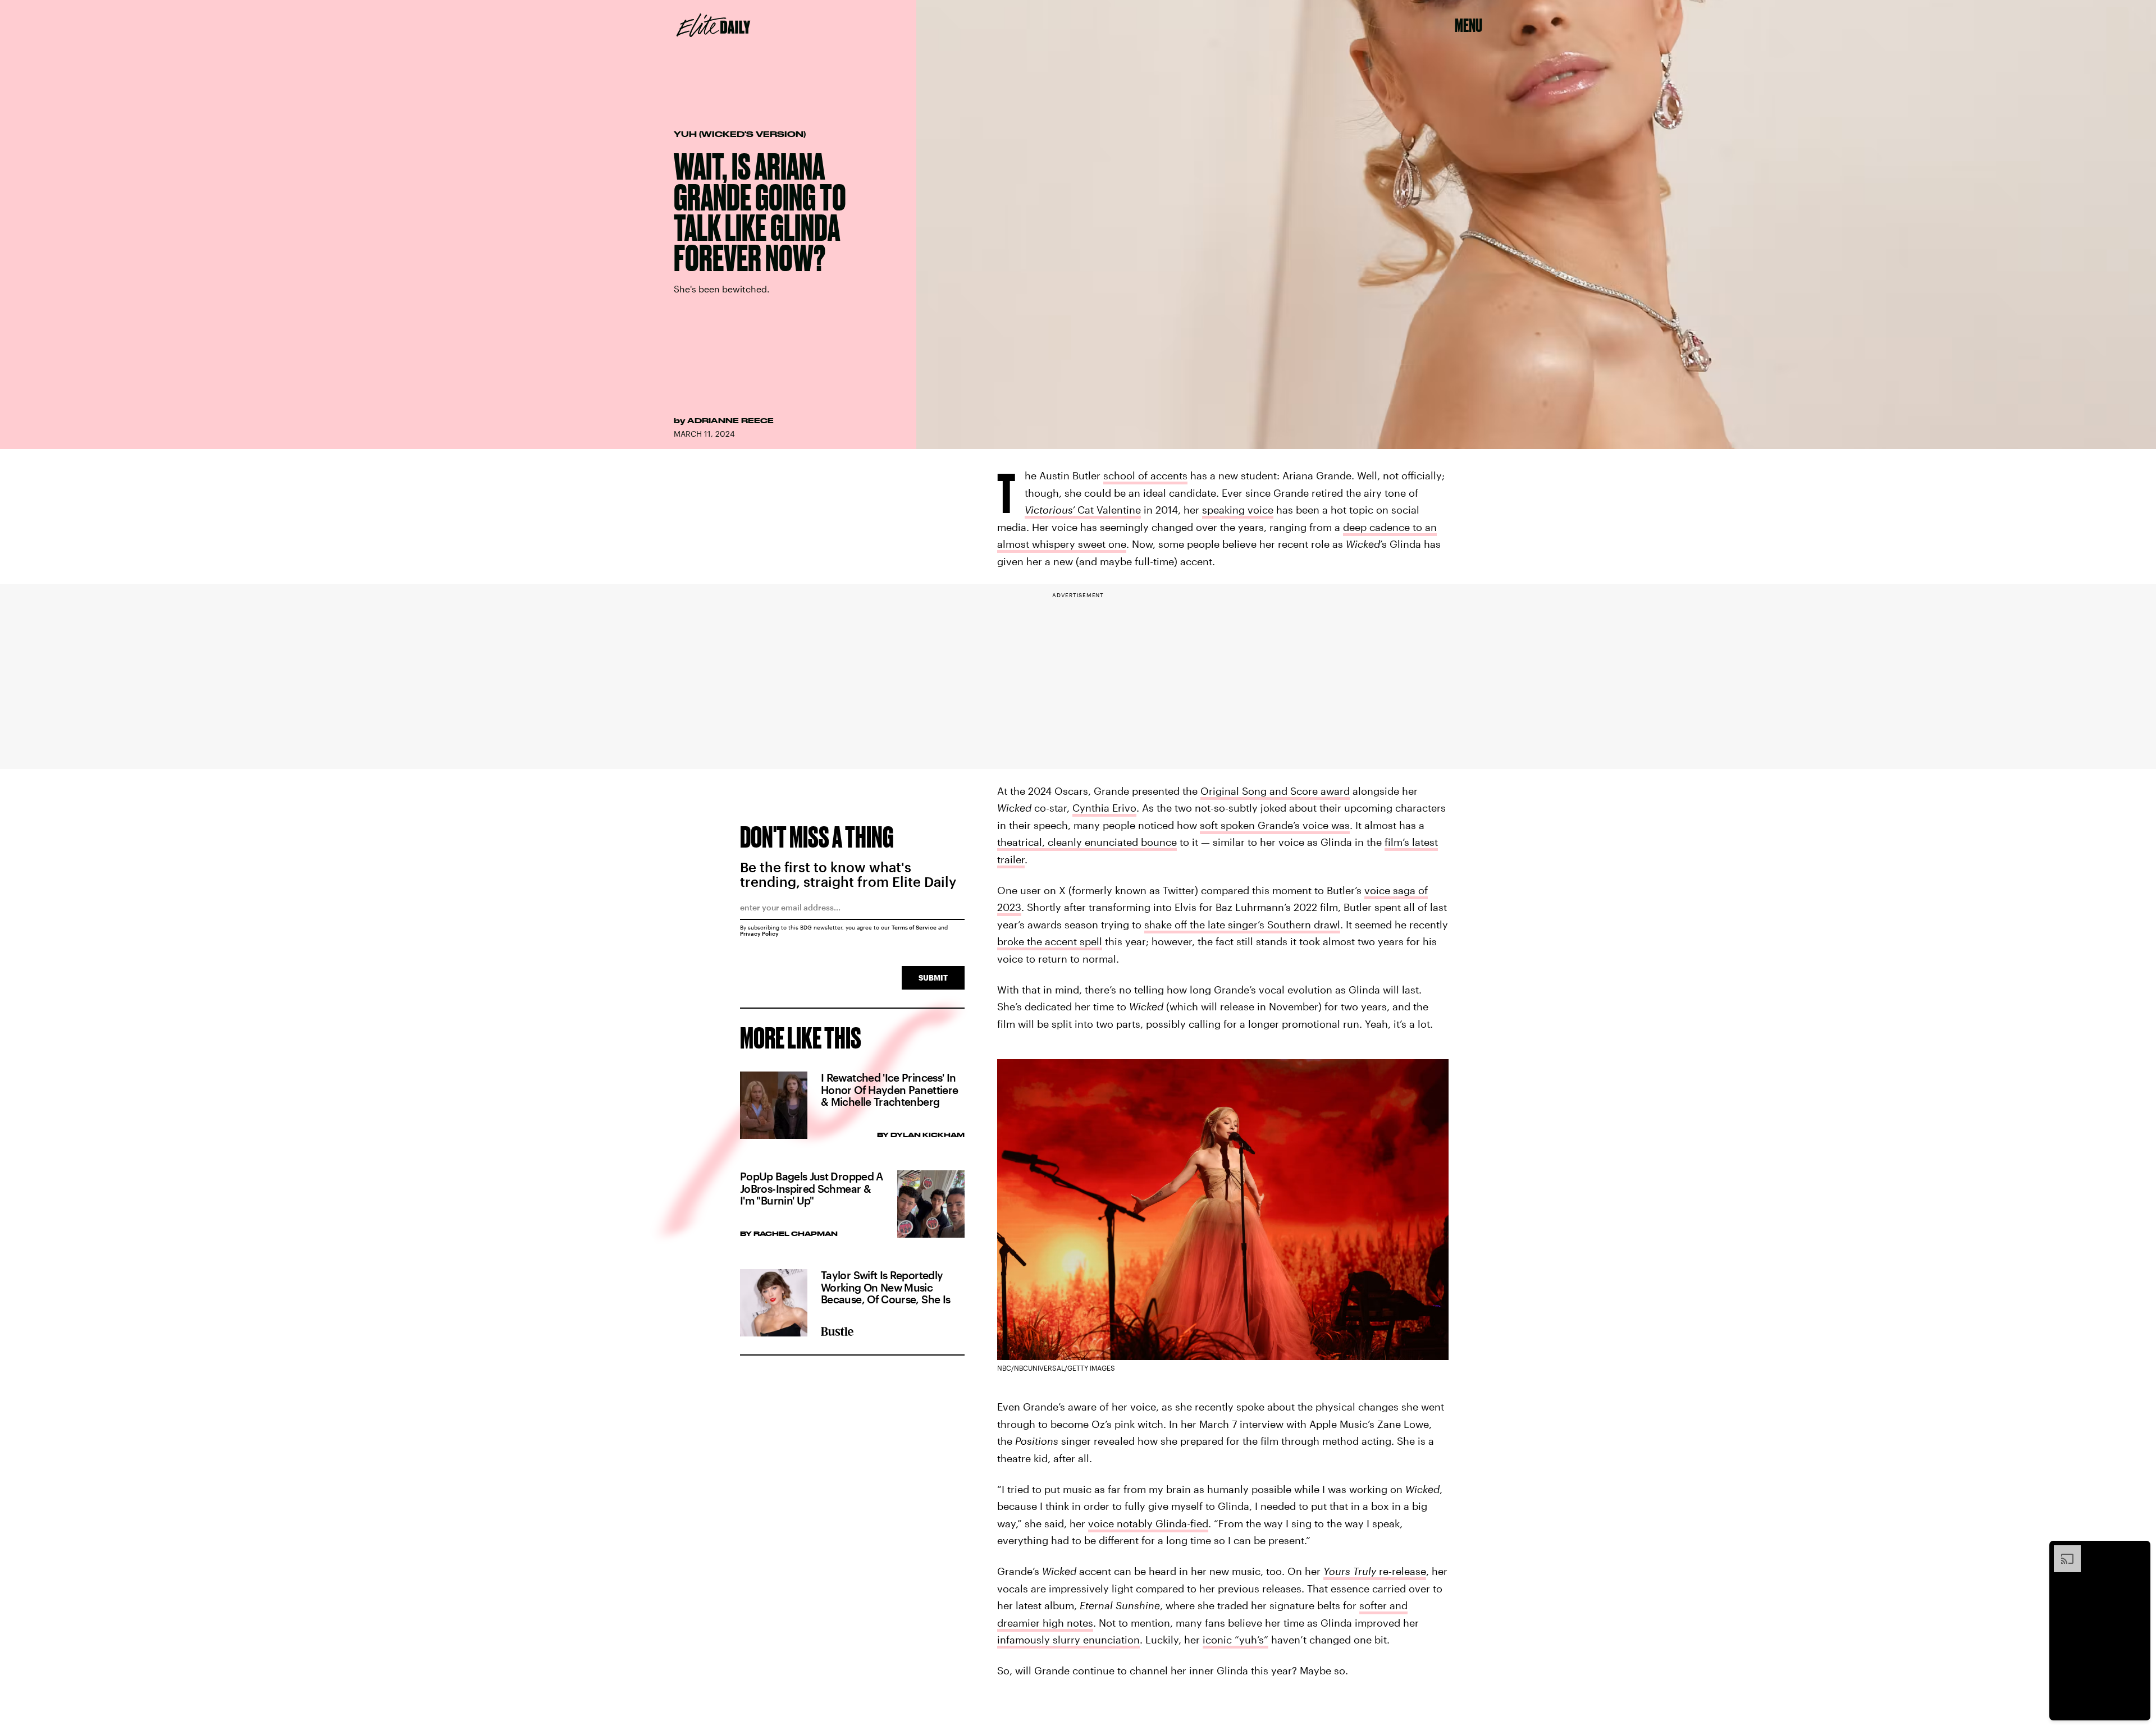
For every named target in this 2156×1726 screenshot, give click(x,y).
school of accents (1145, 475)
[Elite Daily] (713, 25)
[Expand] (2062, 1551)
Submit (933, 978)
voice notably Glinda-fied (1148, 1523)
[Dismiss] (2138, 1551)
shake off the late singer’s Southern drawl (1242, 924)
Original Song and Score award (1275, 791)
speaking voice (1238, 510)
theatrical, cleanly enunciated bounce (1087, 842)
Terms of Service (914, 927)
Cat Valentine (1083, 510)
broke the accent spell (1050, 941)
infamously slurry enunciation (1068, 1640)
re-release (1375, 1571)
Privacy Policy (759, 933)
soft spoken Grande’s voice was (1275, 825)
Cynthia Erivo (1104, 808)
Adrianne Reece (730, 420)
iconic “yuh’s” (1235, 1640)
